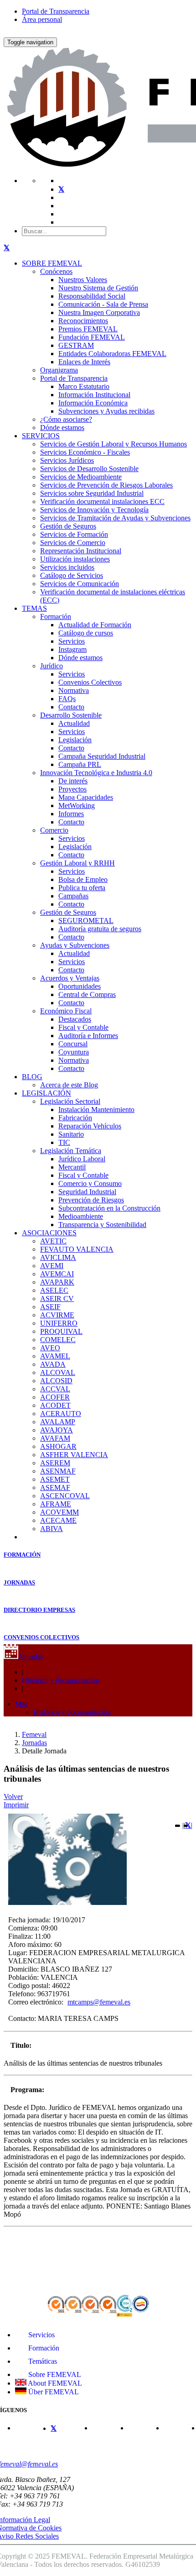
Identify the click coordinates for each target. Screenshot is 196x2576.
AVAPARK (57, 1282)
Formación (56, 616)
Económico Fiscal (66, 1011)
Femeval (34, 1734)
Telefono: (22, 1994)
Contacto (71, 707)
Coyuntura (74, 1052)
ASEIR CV (57, 1298)
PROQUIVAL (61, 1331)
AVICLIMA (58, 1257)
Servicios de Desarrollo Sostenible (89, 469)
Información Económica (93, 403)
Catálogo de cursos (86, 633)
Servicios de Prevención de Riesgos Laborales (106, 485)
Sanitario (71, 1134)
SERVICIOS (41, 436)
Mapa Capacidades (86, 797)
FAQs (67, 699)
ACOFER (55, 1397)
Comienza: (24, 1928)
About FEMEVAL (54, 2383)
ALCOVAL (58, 1372)
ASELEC (54, 1290)
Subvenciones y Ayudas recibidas (106, 411)
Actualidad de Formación (95, 625)
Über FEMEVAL (53, 2392)
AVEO (50, 1348)
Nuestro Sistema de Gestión (98, 288)
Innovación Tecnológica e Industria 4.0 (96, 773)
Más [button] (21, 1704)
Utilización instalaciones (75, 559)
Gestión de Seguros (68, 526)
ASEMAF (55, 1487)
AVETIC (53, 1241)
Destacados (75, 1019)
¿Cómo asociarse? (66, 419)
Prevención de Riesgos (91, 1200)
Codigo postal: (29, 1986)
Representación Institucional (81, 551)
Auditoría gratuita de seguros (100, 929)
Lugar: (18, 1953)
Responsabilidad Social (92, 296)
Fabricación (75, 1118)
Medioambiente (81, 1216)
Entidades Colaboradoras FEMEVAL (112, 354)
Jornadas (31, 1656)
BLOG (32, 1077)
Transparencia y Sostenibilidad (102, 1225)
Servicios (72, 641)
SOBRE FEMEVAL (52, 263)
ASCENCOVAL (65, 1496)
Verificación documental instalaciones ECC (102, 501)
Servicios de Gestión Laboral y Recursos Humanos (113, 444)
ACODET (55, 1405)
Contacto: (22, 2018)
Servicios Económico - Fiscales (85, 452)
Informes (71, 814)
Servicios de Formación (74, 534)
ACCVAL (55, 1389)
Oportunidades (80, 986)
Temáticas (42, 2361)
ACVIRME (57, 1315)
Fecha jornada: (29, 1920)
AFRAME (56, 1504)
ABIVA (52, 1529)
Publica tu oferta (82, 888)
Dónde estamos (62, 428)
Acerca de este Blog (69, 1085)
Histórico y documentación (61, 1680)
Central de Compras (87, 994)
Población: (23, 1977)
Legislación (75, 740)
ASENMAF (58, 1471)
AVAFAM (55, 1438)
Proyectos (72, 789)
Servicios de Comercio (73, 543)
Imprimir (16, 1805)
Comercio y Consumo (90, 1183)
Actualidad (74, 723)
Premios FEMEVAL (88, 329)
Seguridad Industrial (87, 1192)
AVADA (53, 1364)
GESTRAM (76, 345)
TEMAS (34, 608)
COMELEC (58, 1340)
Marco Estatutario (84, 386)
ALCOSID (56, 1381)
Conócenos (56, 271)
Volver (13, 1797)
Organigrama (59, 370)
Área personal (42, 19)
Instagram (72, 649)
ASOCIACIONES (49, 1233)
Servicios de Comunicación (80, 584)
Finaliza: (21, 1936)
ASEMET (55, 1479)
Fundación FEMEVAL (92, 337)
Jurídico (52, 666)
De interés (73, 781)
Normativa (74, 690)
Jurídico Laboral (82, 1159)
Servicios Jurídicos (67, 460)
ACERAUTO (61, 1414)
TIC (64, 1142)
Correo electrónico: (36, 2002)
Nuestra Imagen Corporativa (99, 312)
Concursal (73, 1044)
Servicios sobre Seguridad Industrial (92, 493)
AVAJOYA (57, 1430)
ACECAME (58, 1520)
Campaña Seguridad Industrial (102, 756)
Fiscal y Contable (83, 1027)
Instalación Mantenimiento (96, 1110)
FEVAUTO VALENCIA (77, 1249)
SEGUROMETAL (86, 921)
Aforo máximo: (30, 1944)
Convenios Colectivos (90, 682)
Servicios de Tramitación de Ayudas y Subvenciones (115, 518)
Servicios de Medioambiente (81, 477)
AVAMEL (55, 1356)
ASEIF (50, 1307)
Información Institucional (94, 395)
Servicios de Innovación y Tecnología (94, 510)
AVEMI (52, 1266)
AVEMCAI (57, 1274)
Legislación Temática (71, 1151)
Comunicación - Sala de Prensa (103, 304)
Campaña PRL (80, 764)
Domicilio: (23, 1969)
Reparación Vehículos (90, 1126)
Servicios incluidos (67, 567)
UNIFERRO (59, 1323)
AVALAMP (58, 1422)
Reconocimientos (83, 321)
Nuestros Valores (83, 280)
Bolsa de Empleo (83, 879)
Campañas (73, 896)
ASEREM (55, 1463)
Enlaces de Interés (84, 362)
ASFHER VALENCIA (74, 1455)
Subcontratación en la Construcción (109, 1208)
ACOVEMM (59, 1512)
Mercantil (72, 1167)
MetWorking (77, 805)
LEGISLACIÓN (46, 1093)
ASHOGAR (58, 1446)
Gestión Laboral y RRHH (77, 863)
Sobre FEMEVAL (54, 2374)
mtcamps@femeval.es (99, 2002)
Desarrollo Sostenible (71, 715)
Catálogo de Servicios (72, 575)
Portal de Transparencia (56, 11)
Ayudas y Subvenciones (75, 945)
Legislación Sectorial (70, 1101)
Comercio (54, 830)
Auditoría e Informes (88, 1036)
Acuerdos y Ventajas (70, 978)
